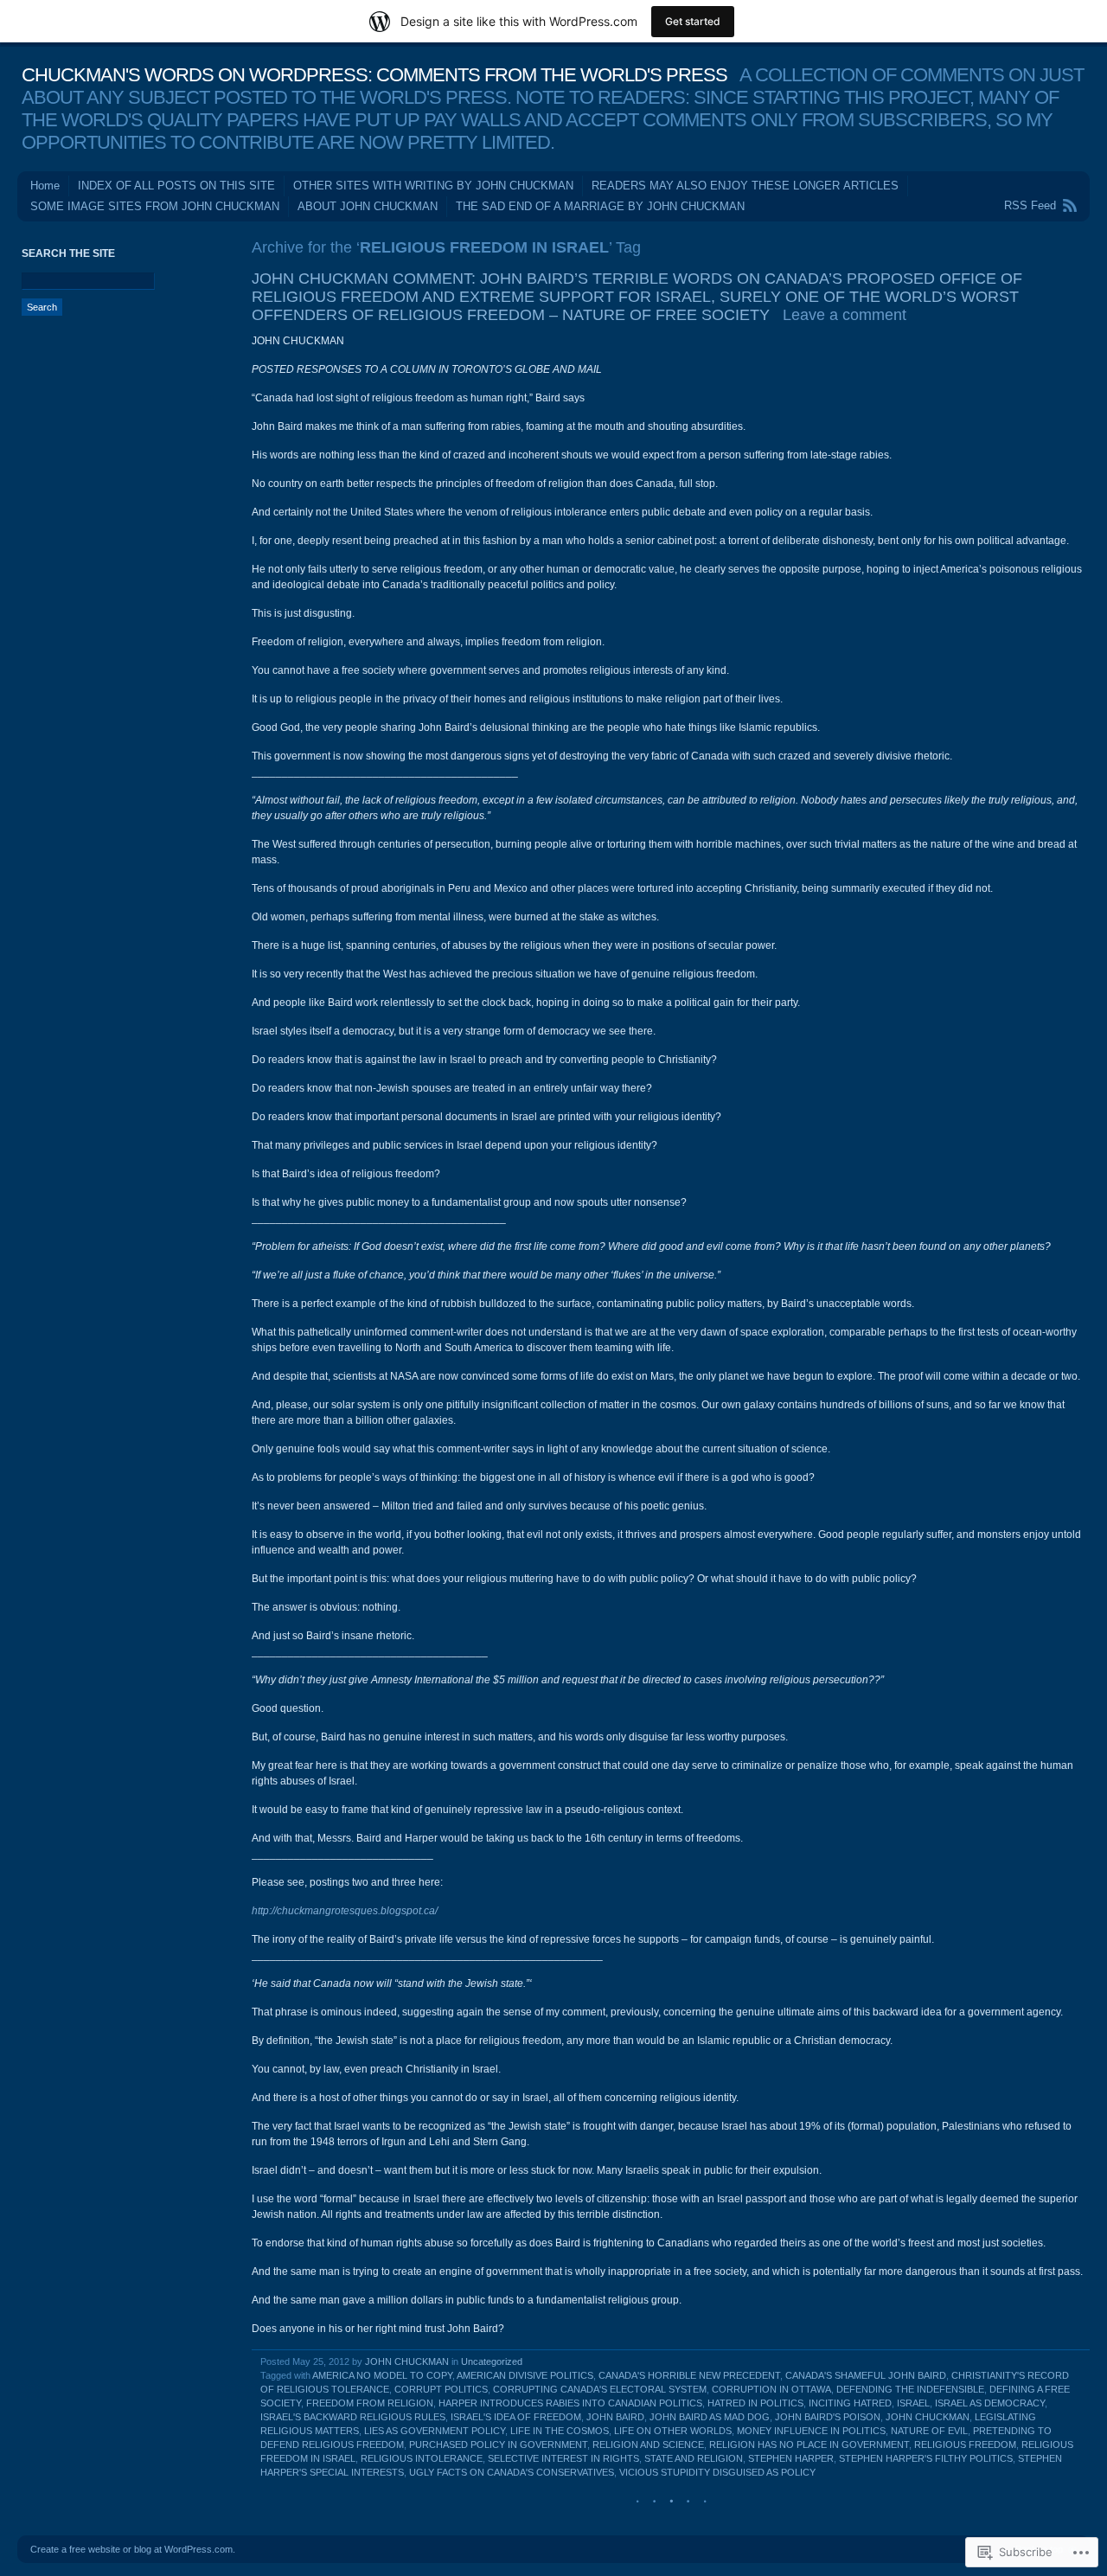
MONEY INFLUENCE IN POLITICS (811, 2431)
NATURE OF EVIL (929, 2431)
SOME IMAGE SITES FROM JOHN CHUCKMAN (155, 206)
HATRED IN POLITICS (755, 2403)
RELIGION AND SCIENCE (648, 2445)
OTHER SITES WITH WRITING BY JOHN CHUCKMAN (433, 186)
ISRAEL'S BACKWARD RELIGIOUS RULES (353, 2417)
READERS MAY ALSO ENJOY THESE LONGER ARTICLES (745, 186)
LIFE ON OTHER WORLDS (673, 2431)
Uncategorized (492, 2361)
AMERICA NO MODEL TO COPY (382, 2375)
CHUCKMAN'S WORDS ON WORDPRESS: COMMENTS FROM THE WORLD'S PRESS (374, 75)
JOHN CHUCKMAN (407, 2361)
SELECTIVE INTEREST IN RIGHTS (563, 2458)
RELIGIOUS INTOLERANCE (422, 2458)
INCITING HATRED (850, 2403)
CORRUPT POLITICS (441, 2389)
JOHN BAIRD (615, 2417)
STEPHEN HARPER (791, 2458)
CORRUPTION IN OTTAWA (771, 2389)
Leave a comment (845, 315)
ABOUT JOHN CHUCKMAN (368, 206)
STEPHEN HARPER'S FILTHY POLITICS (926, 2458)
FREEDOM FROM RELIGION (370, 2403)
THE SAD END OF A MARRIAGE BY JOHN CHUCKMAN (600, 206)
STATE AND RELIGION (694, 2458)
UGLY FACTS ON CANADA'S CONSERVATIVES (512, 2472)
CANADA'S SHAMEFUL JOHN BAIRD (866, 2375)
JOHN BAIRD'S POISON (828, 2417)
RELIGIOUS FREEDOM (965, 2445)
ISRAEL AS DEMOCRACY (990, 2403)
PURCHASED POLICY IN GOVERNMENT (498, 2445)
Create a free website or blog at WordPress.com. (133, 2549)
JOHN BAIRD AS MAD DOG (710, 2417)
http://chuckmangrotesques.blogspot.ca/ (345, 1911)
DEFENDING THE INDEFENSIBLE (910, 2389)
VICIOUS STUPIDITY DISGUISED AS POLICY (717, 2472)
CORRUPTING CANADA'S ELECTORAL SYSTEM (600, 2389)
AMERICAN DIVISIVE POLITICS (525, 2375)
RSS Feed (1030, 205)
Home (45, 186)
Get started (693, 21)
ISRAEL (913, 2403)
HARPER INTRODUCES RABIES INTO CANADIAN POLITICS (570, 2403)
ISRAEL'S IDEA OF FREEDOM (516, 2417)
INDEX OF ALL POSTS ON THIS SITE (176, 186)
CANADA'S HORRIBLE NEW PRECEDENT (689, 2375)
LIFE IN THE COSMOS (560, 2431)
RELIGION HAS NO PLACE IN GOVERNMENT (809, 2445)
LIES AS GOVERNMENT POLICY (435, 2431)
